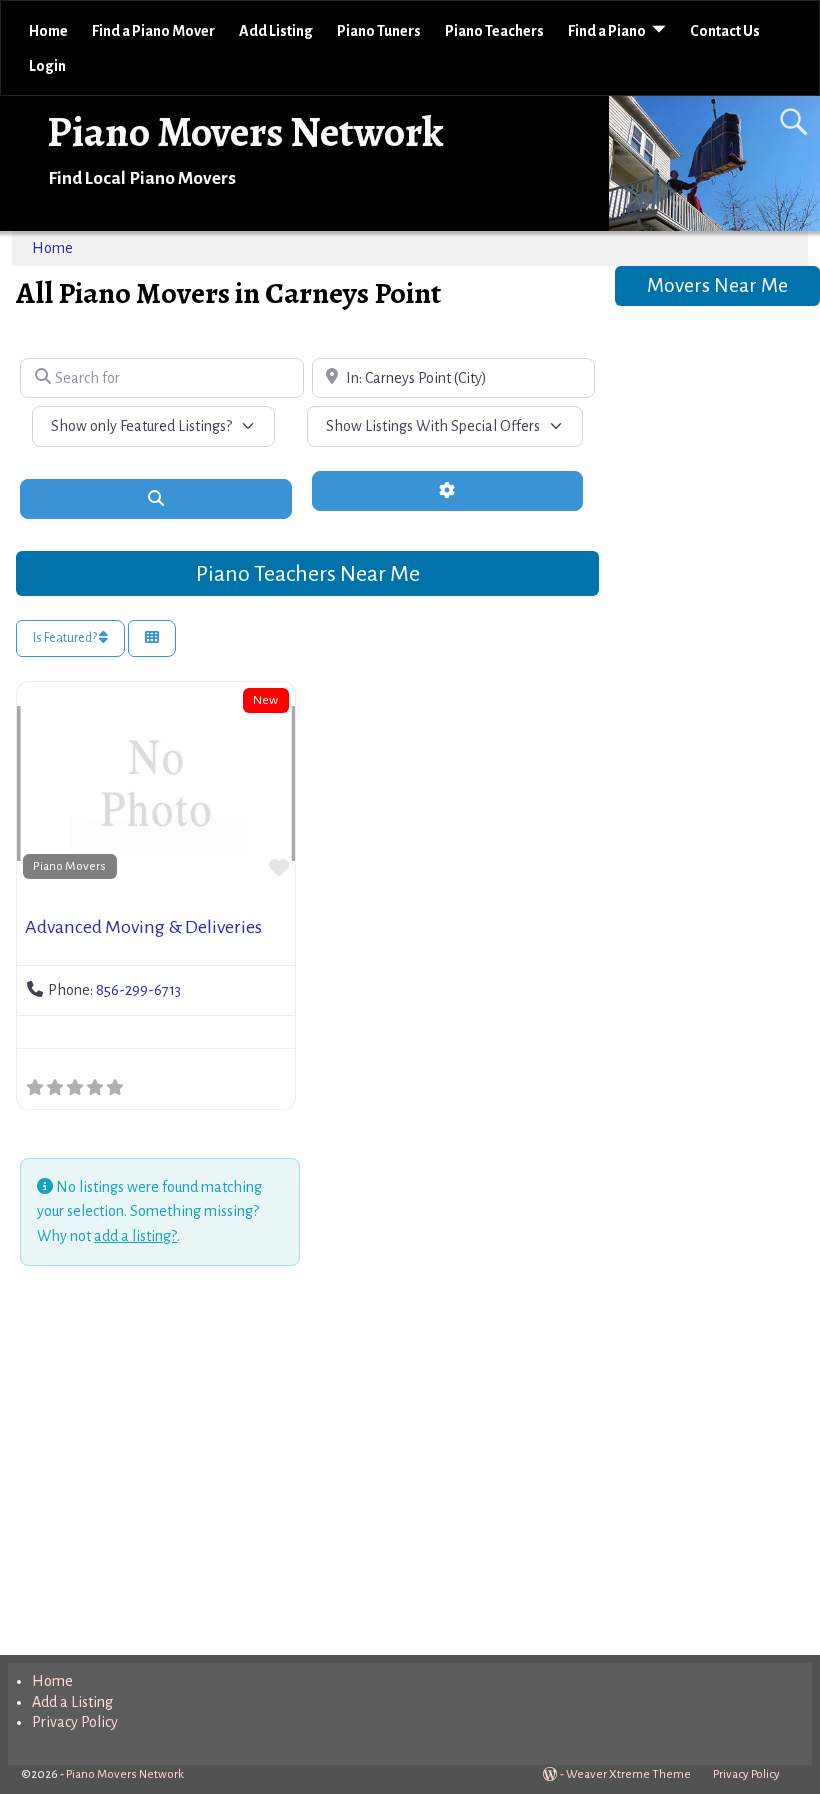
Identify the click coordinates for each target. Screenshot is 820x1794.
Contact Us (725, 31)
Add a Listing (72, 1702)
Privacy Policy (75, 1722)
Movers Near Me (717, 285)
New (265, 700)
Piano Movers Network (245, 131)
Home (48, 31)
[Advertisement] (307, 1464)
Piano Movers (69, 866)
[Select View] (152, 638)
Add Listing (276, 31)
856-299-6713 (138, 990)
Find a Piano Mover (153, 31)
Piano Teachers (494, 31)
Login (47, 66)
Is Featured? (66, 638)
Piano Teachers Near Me (308, 574)
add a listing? (135, 1236)
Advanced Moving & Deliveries (143, 927)
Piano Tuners (379, 31)
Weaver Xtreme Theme (628, 1774)
